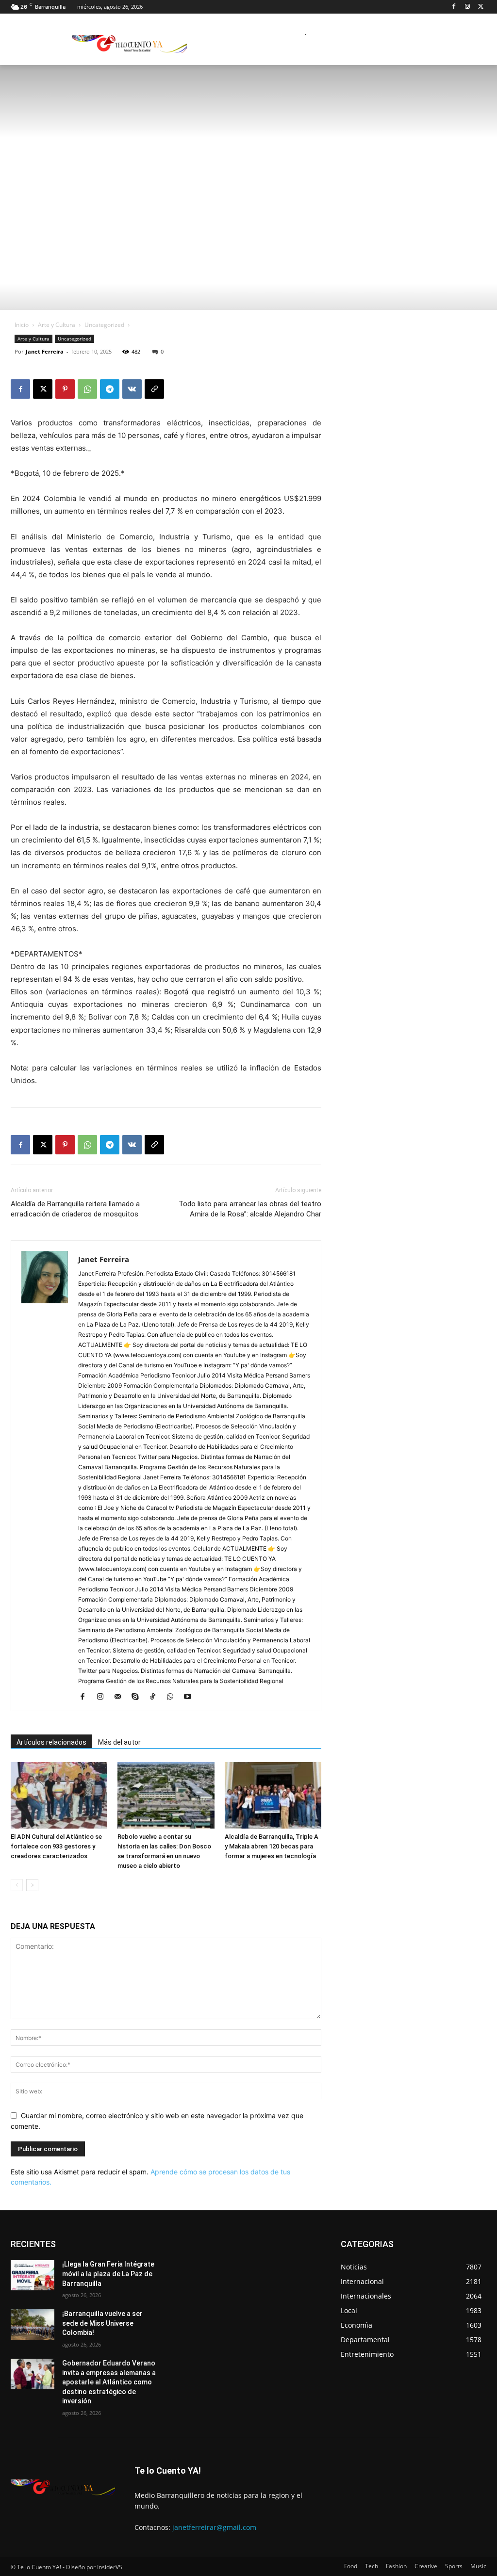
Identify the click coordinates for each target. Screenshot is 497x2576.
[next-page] (32, 1885)
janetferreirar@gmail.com (214, 2527)
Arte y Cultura (57, 325)
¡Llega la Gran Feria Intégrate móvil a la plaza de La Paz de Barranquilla (108, 2274)
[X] (481, 7)
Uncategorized (104, 325)
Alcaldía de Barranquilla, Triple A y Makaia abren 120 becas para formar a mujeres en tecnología (272, 1846)
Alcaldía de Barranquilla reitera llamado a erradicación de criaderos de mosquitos (75, 1209)
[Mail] (121, 1697)
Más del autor (119, 1742)
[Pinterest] (65, 389)
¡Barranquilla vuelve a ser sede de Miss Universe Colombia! (102, 2323)
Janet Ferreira (45, 351)
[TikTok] (156, 1697)
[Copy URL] (154, 389)
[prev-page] (17, 1885)
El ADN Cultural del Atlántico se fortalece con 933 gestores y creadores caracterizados (56, 1846)
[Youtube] (191, 1697)
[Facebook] (454, 7)
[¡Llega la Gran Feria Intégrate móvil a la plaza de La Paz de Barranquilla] (33, 2275)
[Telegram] (110, 389)
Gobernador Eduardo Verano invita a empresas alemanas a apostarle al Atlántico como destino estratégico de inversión (109, 2382)
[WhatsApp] (87, 389)
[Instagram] (467, 7)
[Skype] (139, 1697)
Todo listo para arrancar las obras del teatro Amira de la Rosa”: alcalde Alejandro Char (250, 1209)
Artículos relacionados (51, 1742)
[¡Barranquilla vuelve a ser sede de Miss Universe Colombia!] (33, 2325)
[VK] (132, 389)
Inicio (22, 325)
